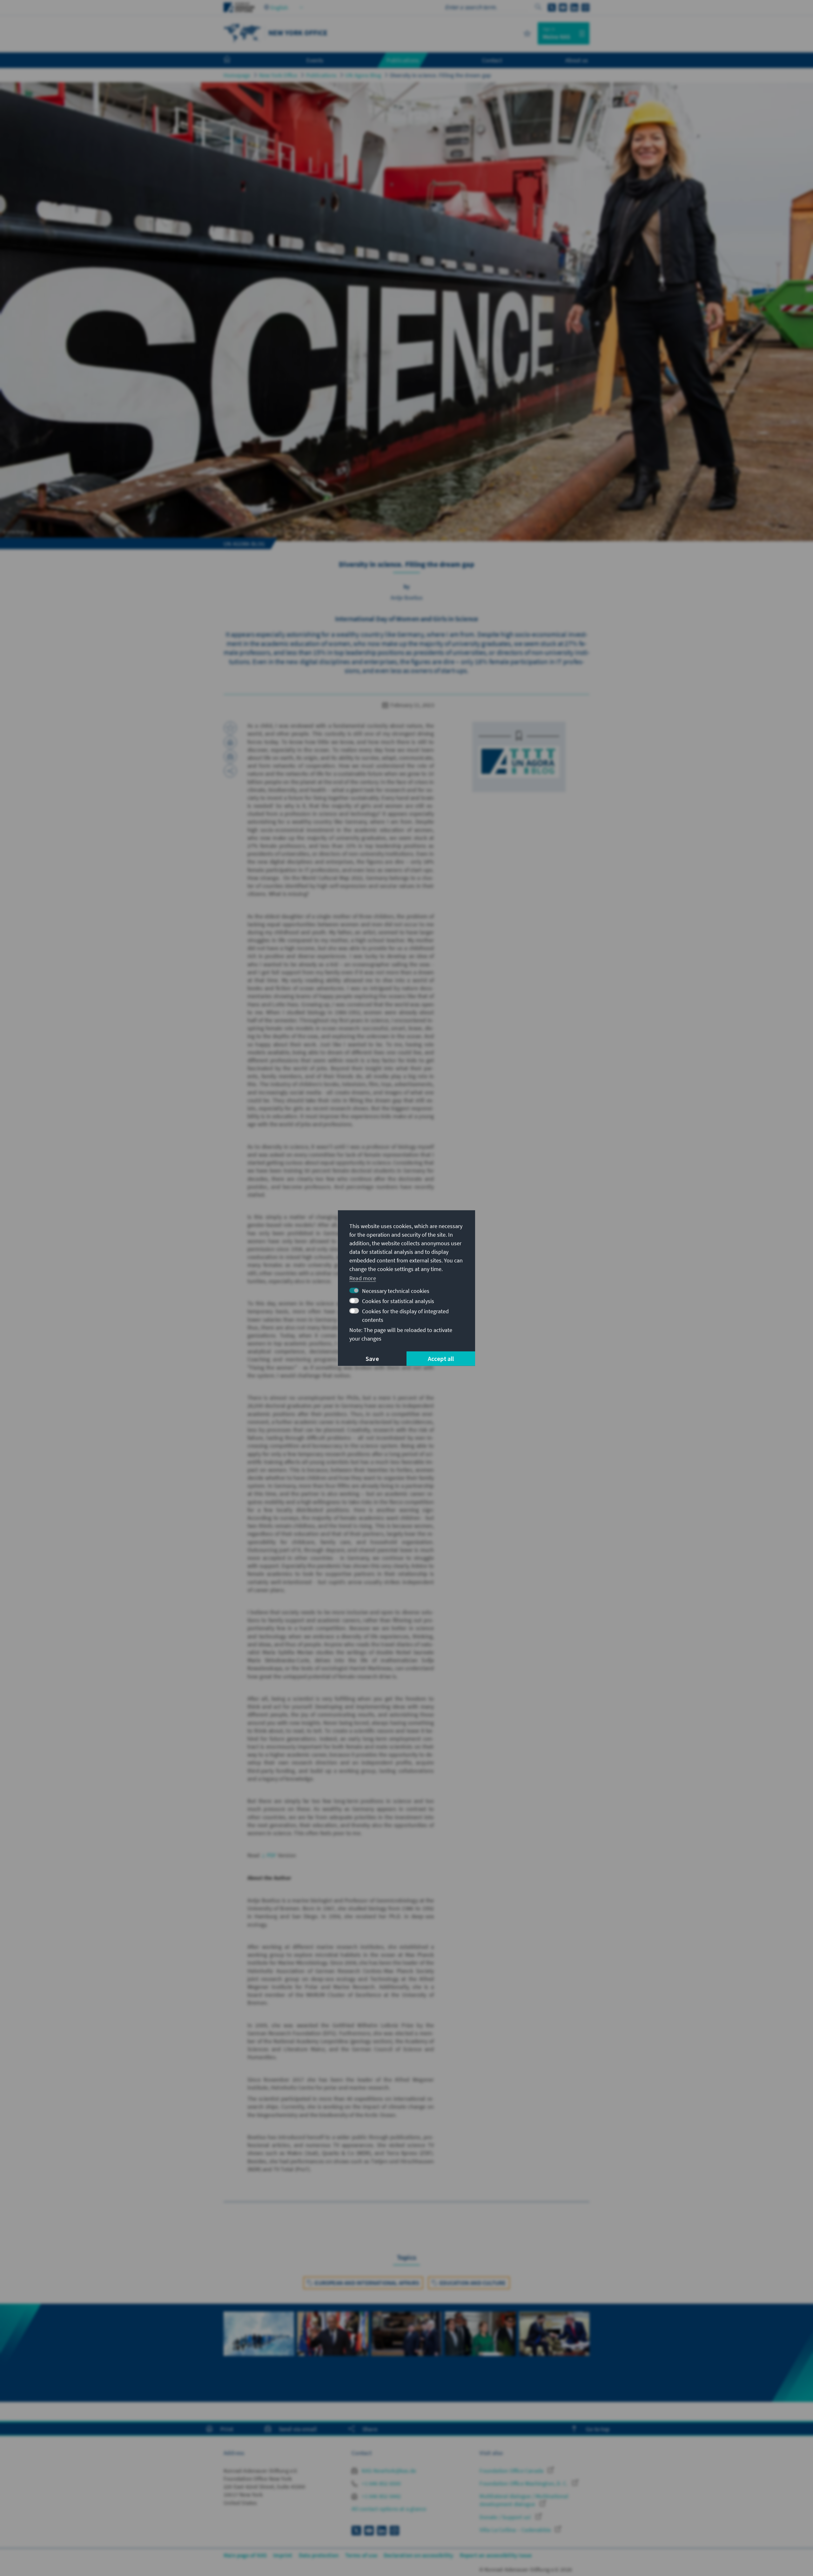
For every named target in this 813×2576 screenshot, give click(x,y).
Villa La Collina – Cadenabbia (516, 2530)
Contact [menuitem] (492, 60)
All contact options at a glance (389, 2509)
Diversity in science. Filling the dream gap (441, 75)
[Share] (230, 771)
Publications (321, 75)
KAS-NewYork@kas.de (388, 2471)
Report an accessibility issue (496, 2555)
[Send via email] (230, 757)
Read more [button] (363, 1278)
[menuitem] (233, 60)
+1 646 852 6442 (381, 2496)
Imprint (283, 2555)
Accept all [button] (441, 1359)
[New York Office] (243, 33)
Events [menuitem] (315, 60)
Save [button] (372, 1359)
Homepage (237, 75)
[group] (259, 2341)
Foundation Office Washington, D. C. (524, 2483)
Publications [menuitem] (403, 60)
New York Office (278, 75)
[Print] (230, 742)
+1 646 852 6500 (381, 2483)
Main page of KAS (245, 2555)
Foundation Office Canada (512, 2471)
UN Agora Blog (363, 75)
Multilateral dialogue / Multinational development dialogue (524, 2500)
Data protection (319, 2555)
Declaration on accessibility (419, 2555)
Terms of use (361, 2555)
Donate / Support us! (506, 2517)
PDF (272, 1855)
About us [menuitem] (577, 60)
